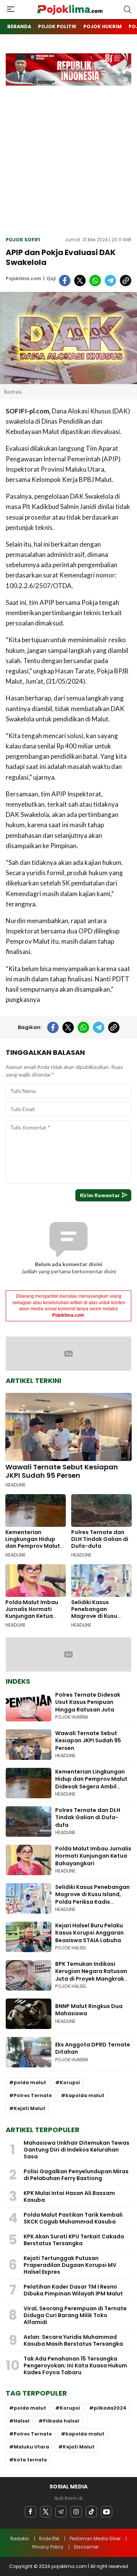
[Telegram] (61, 2512)
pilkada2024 (110, 2408)
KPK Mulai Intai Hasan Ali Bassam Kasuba (69, 2196)
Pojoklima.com (23, 278)
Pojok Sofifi (23, 240)
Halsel (22, 2421)
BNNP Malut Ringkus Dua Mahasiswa (89, 2010)
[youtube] (107, 2512)
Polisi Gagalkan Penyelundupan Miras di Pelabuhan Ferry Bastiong (76, 2175)
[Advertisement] (68, 158)
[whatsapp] (95, 281)
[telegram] (110, 281)
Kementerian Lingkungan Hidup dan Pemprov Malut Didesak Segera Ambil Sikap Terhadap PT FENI (33, 1549)
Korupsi (70, 2082)
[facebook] (65, 281)
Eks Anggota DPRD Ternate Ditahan (93, 2048)
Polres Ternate (33, 2095)
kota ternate (30, 2460)
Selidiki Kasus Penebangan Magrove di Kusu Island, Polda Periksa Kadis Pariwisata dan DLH (101, 1619)
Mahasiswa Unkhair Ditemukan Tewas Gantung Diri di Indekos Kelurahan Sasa (76, 2150)
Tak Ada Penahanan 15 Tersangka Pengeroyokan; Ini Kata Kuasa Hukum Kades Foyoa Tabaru (75, 2365)
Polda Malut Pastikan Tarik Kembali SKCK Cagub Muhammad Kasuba (73, 2218)
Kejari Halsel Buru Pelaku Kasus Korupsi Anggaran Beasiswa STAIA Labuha (89, 1933)
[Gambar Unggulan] (68, 338)
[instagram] (76, 2512)
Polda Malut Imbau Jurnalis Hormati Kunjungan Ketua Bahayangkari (32, 1613)
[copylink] (126, 281)
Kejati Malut (29, 2108)
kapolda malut (85, 2095)
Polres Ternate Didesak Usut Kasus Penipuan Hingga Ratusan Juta (88, 1702)
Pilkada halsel (61, 2421)
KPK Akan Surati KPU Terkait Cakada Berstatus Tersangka (74, 2240)
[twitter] (80, 281)
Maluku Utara (31, 2447)
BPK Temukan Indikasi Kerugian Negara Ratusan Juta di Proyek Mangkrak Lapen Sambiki (91, 1975)
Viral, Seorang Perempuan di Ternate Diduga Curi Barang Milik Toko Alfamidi (75, 2315)
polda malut (30, 2082)
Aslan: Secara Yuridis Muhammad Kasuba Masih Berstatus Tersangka (73, 2340)
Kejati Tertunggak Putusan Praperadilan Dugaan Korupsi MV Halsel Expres (70, 2265)
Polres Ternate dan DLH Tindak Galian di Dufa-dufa (100, 1539)
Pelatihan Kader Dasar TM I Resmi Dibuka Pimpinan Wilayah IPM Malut (73, 2290)
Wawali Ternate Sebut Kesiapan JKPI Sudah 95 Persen (62, 1471)
